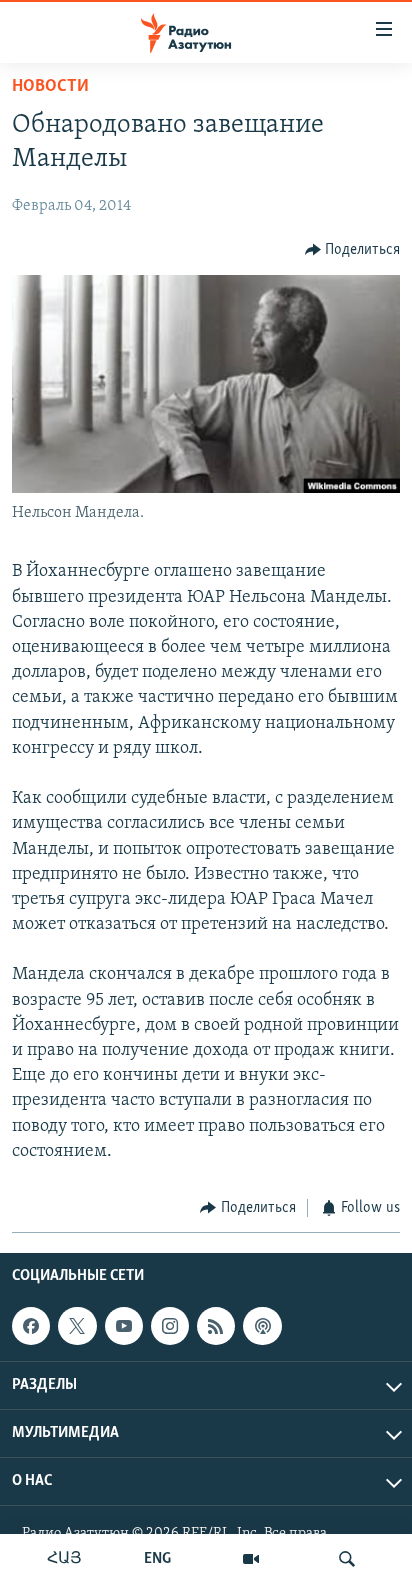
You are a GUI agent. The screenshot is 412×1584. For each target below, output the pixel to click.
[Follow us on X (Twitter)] (77, 1326)
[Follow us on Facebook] (31, 1326)
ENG (157, 1559)
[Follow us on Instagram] (170, 1326)
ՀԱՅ (64, 1559)
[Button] (353, 250)
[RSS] (216, 1326)
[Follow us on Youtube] (124, 1326)
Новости (50, 87)
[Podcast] (262, 1326)
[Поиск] (347, 1559)
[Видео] (251, 1559)
